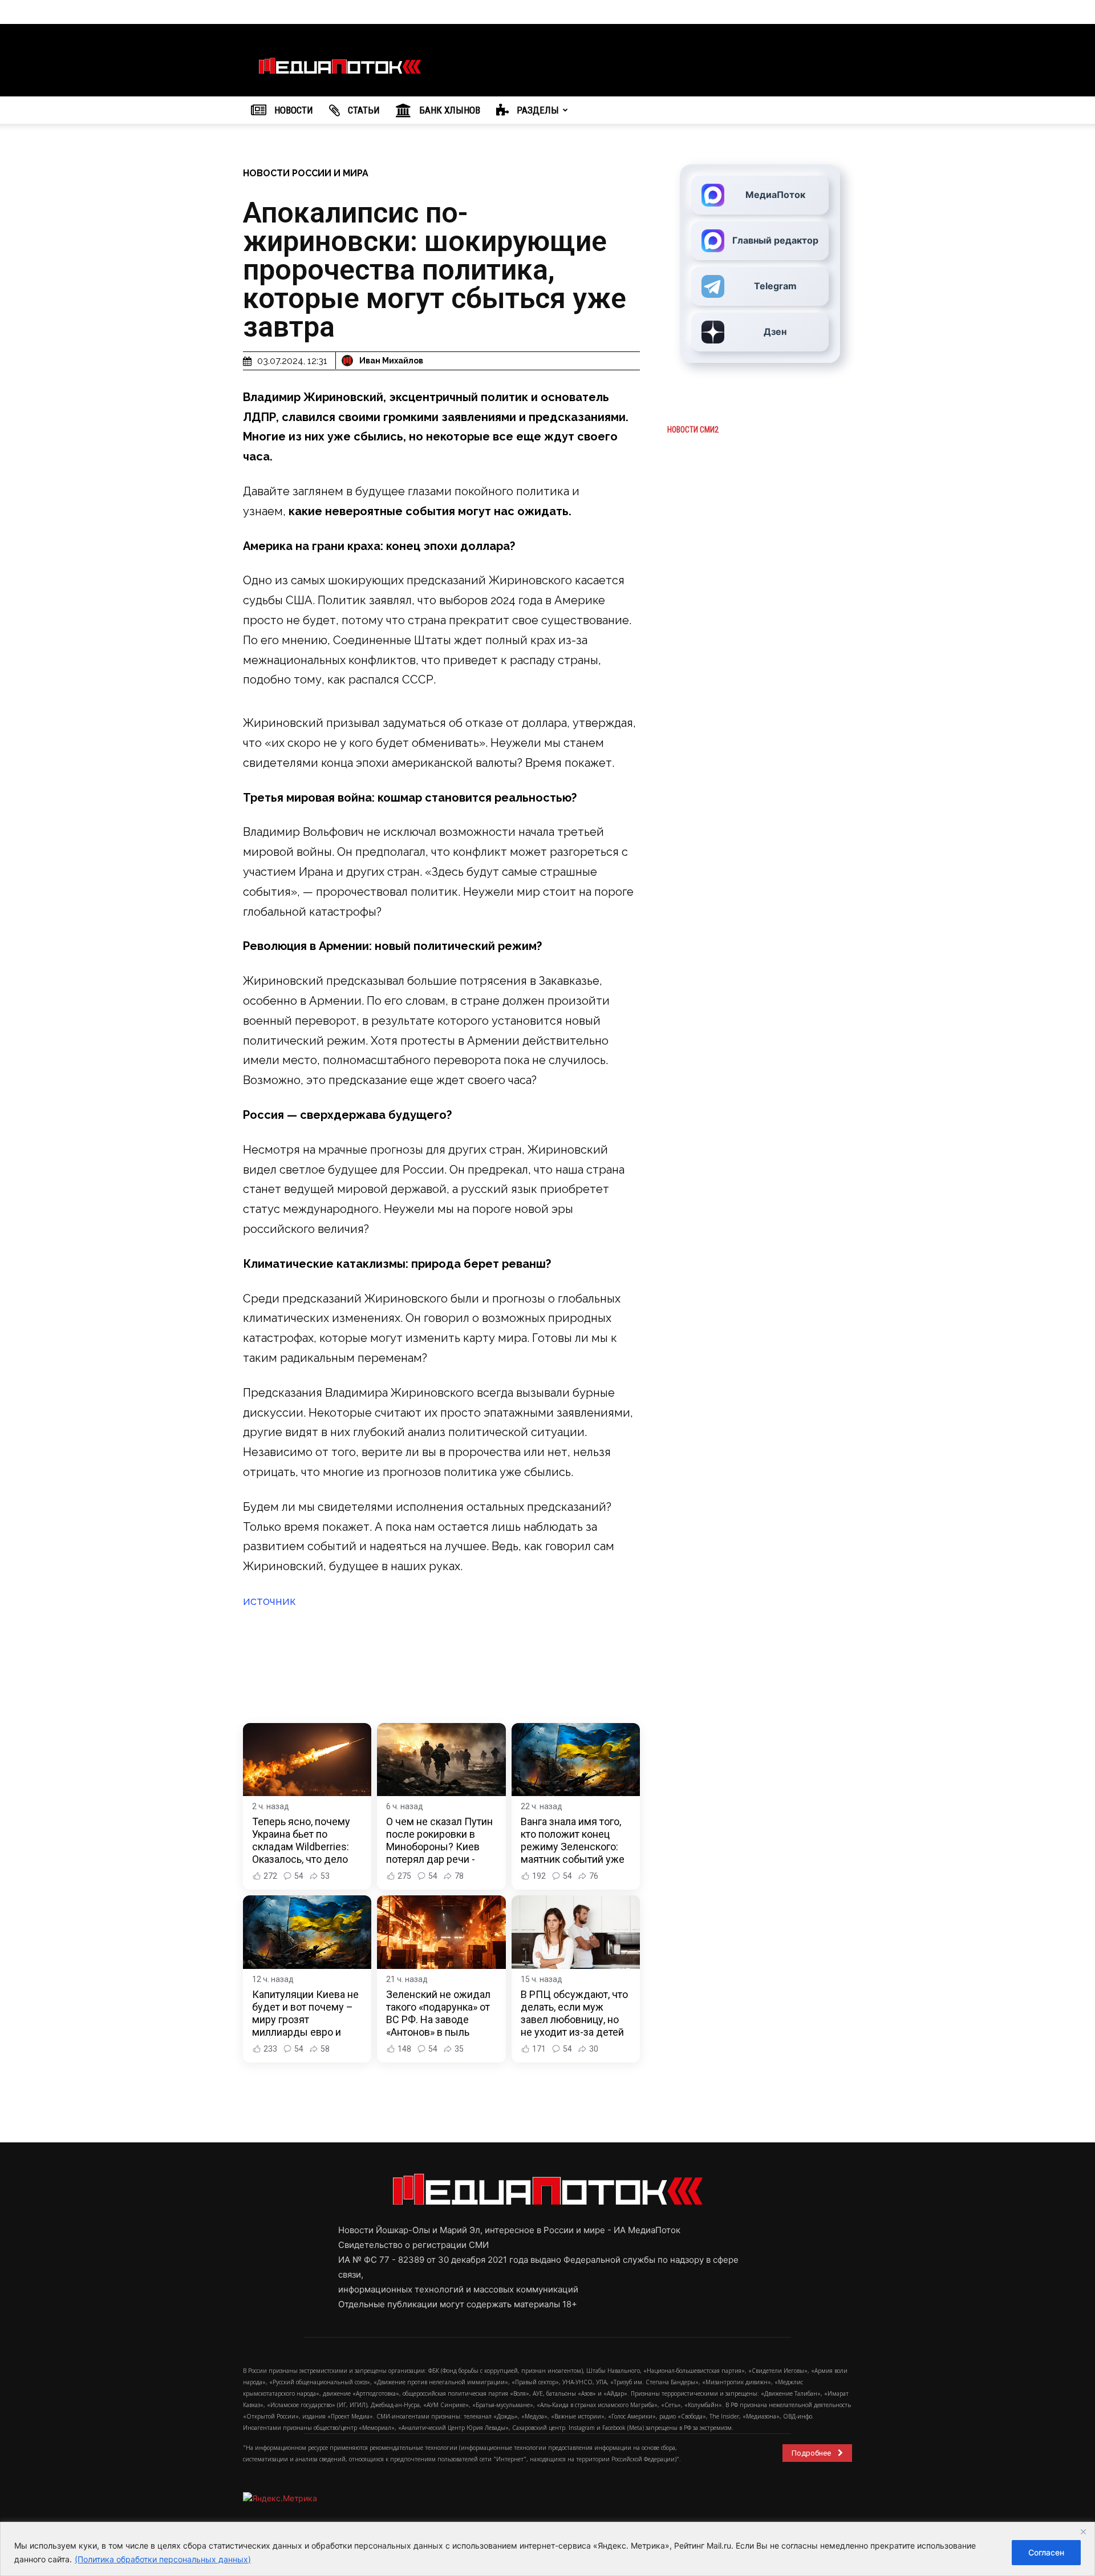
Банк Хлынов (449, 110)
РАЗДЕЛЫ (537, 110)
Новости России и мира (306, 173)
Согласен (1046, 2552)
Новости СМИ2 (693, 430)
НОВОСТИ (293, 110)
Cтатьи (363, 110)
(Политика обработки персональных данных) (163, 2559)
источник (269, 1601)
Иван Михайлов (391, 361)
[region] (547, 2549)
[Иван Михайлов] (349, 361)
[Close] (1083, 2531)
